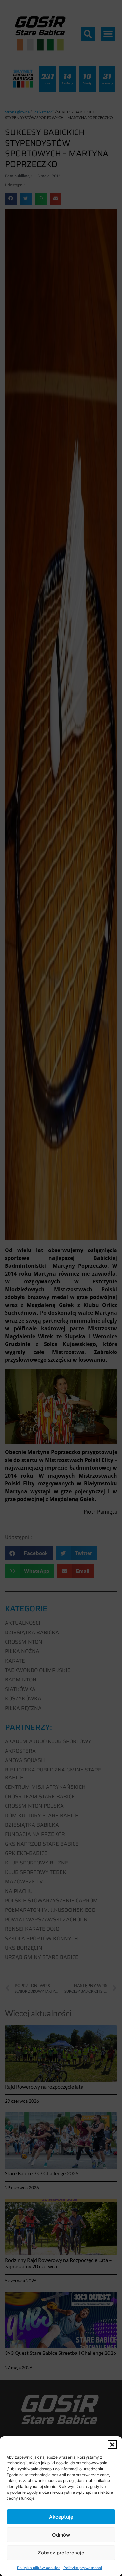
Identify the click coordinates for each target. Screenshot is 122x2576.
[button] (112, 2445)
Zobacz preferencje (61, 2553)
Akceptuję (61, 2517)
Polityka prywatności (83, 2568)
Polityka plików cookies (39, 2568)
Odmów (61, 2535)
